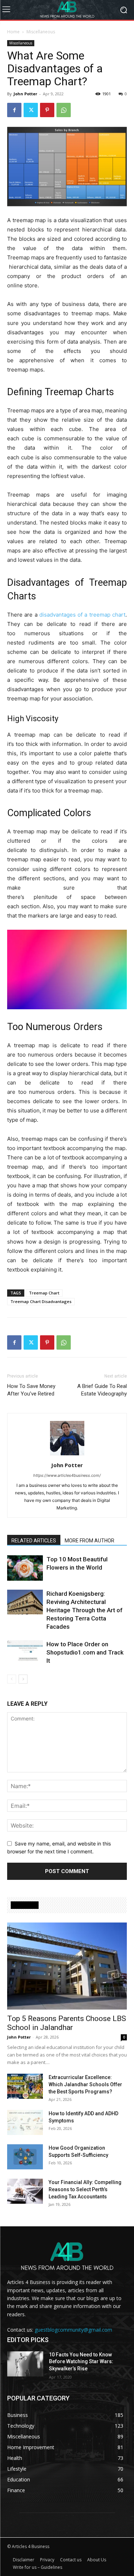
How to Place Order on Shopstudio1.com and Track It (85, 1652)
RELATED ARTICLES (34, 1541)
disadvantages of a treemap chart (82, 615)
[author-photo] (67, 1455)
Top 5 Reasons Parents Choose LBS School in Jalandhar (67, 2023)
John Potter (25, 94)
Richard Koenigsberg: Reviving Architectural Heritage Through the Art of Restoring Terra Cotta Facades (85, 1610)
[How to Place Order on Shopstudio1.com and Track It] (25, 1653)
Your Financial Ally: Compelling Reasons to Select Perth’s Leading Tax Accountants (85, 2189)
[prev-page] (12, 1679)
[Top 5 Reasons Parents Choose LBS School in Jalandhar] (67, 1966)
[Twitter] (31, 110)
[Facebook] (14, 110)
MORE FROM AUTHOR (90, 1541)
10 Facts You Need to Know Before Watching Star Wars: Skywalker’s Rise (81, 2362)
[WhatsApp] (64, 110)
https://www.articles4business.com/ (67, 1475)
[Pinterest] (47, 110)
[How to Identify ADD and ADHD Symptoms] (25, 2122)
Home (13, 32)
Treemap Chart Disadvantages (41, 1301)
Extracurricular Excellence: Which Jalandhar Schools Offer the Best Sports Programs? (85, 2084)
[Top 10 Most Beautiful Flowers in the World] (25, 1568)
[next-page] (23, 1679)
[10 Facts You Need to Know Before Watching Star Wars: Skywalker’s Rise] (25, 2364)
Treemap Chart (44, 1293)
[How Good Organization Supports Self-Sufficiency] (25, 2157)
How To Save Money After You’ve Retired (31, 1390)
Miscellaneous (41, 32)
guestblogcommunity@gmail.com (73, 2330)
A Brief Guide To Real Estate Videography (102, 1390)
